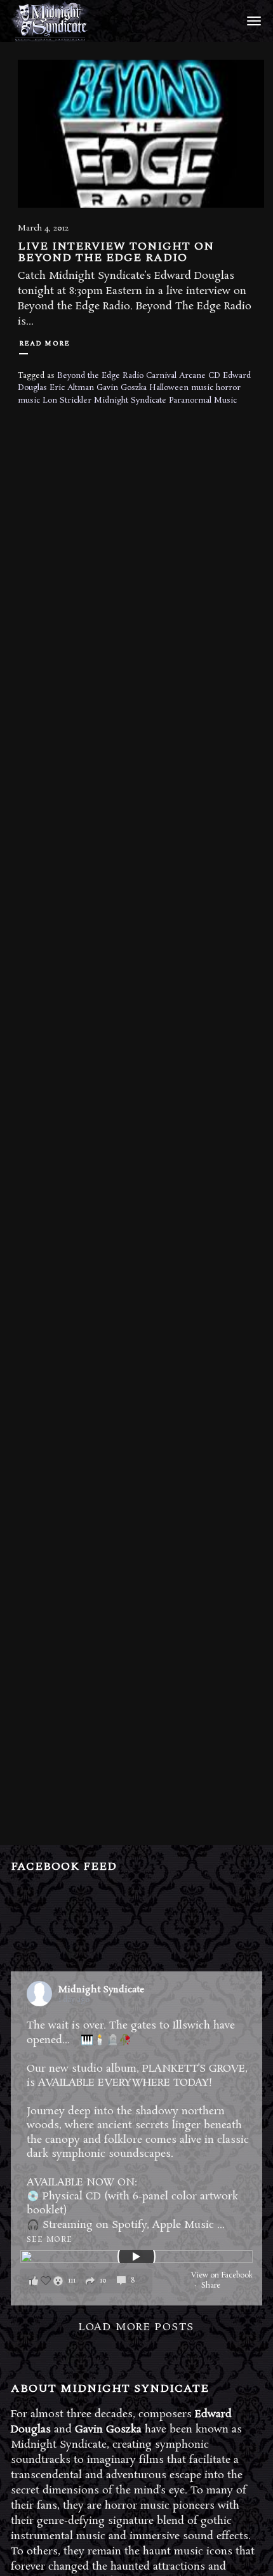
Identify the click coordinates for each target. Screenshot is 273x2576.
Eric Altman (72, 388)
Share (211, 2286)
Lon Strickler (67, 400)
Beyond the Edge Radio (100, 376)
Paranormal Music (203, 400)
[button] (86, 2281)
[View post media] (136, 2257)
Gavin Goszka (122, 388)
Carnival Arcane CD (183, 376)
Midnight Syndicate (130, 400)
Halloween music (181, 388)
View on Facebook (222, 2276)
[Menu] (252, 20)
